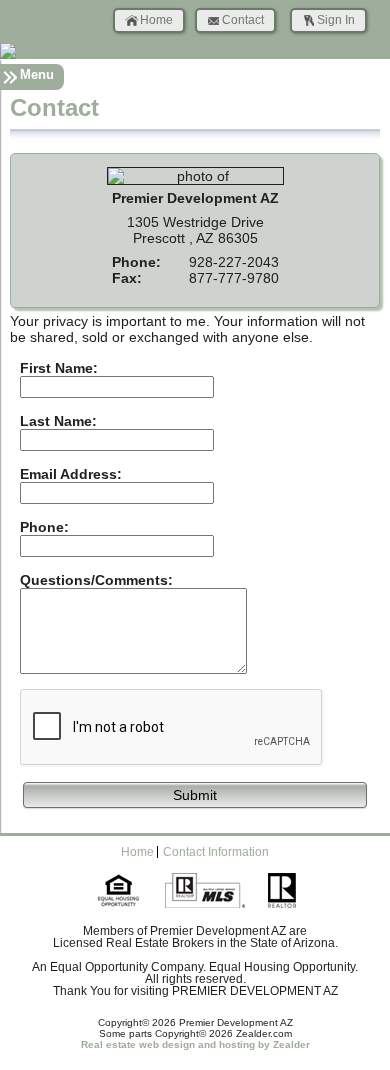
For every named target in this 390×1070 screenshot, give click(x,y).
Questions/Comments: (96, 580)
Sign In (336, 20)
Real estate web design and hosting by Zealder (195, 1044)
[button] (195, 793)
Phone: (44, 527)
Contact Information (216, 852)
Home (156, 20)
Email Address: (71, 474)
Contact (243, 20)
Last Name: (58, 421)
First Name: (59, 368)
